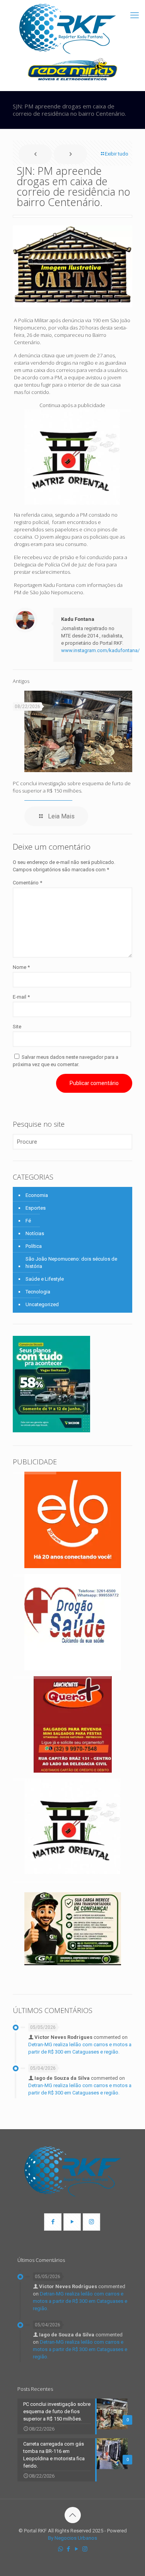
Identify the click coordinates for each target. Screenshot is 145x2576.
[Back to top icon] (73, 2515)
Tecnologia (38, 1292)
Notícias (35, 1233)
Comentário (27, 883)
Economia (37, 1195)
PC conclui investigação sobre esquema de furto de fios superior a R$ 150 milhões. (72, 787)
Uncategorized (42, 1304)
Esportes (36, 1208)
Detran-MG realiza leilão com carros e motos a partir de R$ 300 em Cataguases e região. (80, 2301)
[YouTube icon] (77, 2549)
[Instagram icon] (85, 2549)
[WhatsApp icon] (61, 2549)
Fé (28, 1221)
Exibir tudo (117, 154)
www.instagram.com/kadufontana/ (100, 650)
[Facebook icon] (69, 2549)
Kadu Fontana (78, 619)
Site (17, 1027)
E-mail (21, 997)
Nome (21, 967)
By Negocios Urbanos (72, 2538)
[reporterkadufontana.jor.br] (68, 29)
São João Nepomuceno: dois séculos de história (71, 1263)
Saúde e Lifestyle (45, 1279)
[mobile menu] (135, 15)
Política (34, 1246)
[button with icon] (53, 2222)
